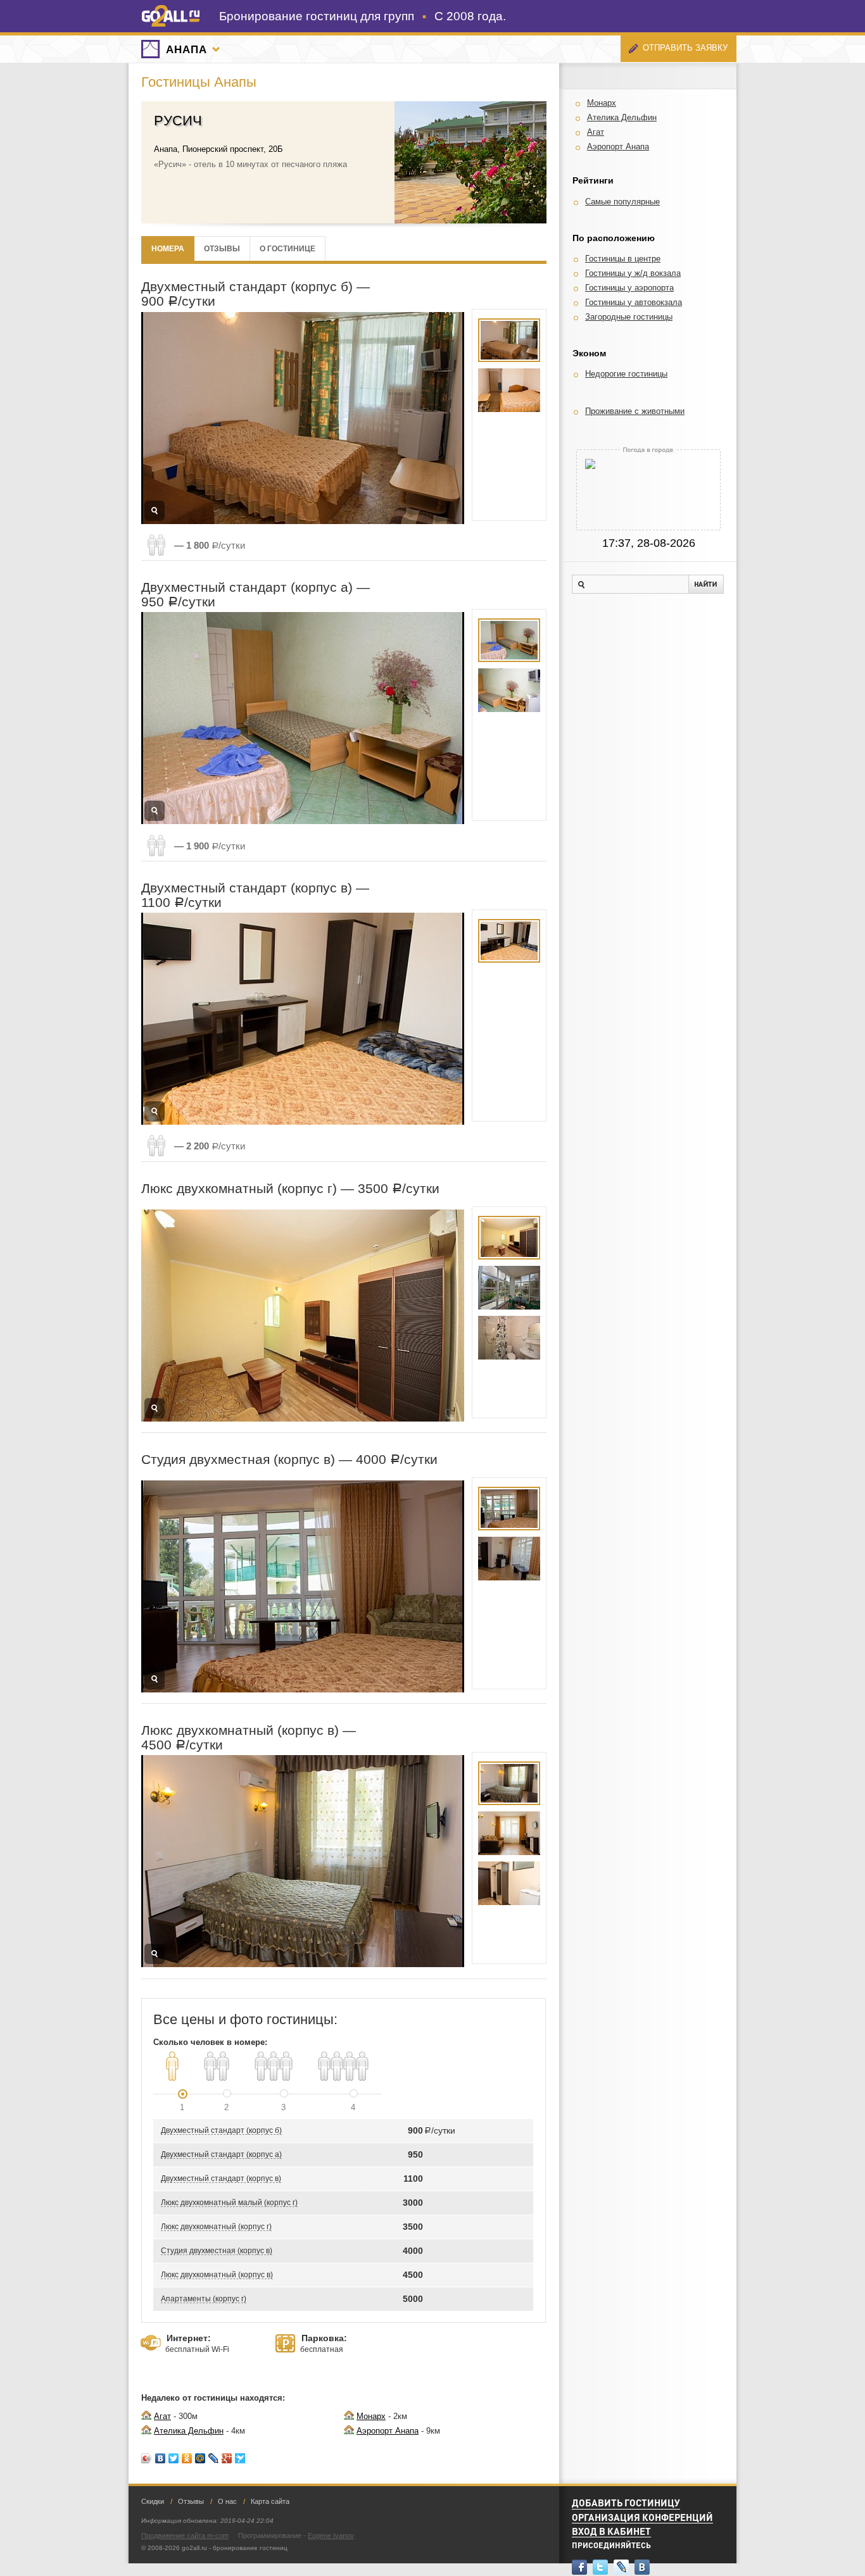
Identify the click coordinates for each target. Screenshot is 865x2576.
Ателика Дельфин (189, 2431)
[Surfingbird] (240, 2458)
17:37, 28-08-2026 (649, 543)
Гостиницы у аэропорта (629, 288)
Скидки (153, 2501)
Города (216, 49)
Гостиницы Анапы (199, 82)
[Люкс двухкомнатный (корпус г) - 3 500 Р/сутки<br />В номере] (509, 1238)
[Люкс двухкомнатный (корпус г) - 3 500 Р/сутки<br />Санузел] (509, 1338)
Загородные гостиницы (629, 317)
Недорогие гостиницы (626, 374)
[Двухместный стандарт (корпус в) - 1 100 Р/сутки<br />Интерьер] (509, 941)
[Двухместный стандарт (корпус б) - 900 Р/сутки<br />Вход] (509, 340)
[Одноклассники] (187, 2458)
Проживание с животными (635, 411)
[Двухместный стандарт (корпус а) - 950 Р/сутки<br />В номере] (509, 640)
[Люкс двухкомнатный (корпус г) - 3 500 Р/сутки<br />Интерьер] (509, 1288)
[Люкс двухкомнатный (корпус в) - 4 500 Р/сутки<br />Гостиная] (509, 1833)
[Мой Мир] (200, 2458)
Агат (162, 2416)
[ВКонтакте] (161, 2458)
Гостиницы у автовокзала (634, 302)
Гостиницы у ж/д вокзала (633, 273)
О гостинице (287, 248)
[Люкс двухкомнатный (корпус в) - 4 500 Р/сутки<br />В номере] (509, 1783)
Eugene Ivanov (331, 2535)
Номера (168, 248)
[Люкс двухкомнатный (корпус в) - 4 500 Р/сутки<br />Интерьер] (509, 1883)
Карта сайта (270, 2501)
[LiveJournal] (214, 2458)
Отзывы (222, 248)
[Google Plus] (227, 2458)
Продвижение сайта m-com (185, 2535)
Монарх (371, 2416)
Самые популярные (622, 202)
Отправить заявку (685, 48)
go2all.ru (171, 16)
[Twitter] (174, 2458)
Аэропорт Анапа (388, 2431)
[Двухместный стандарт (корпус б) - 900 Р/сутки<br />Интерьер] (509, 390)
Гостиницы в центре (623, 259)
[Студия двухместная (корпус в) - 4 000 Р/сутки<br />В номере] (509, 1509)
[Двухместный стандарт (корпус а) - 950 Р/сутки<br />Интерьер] (509, 690)
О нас (227, 2501)
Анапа (186, 50)
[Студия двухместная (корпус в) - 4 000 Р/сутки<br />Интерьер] (509, 1559)
